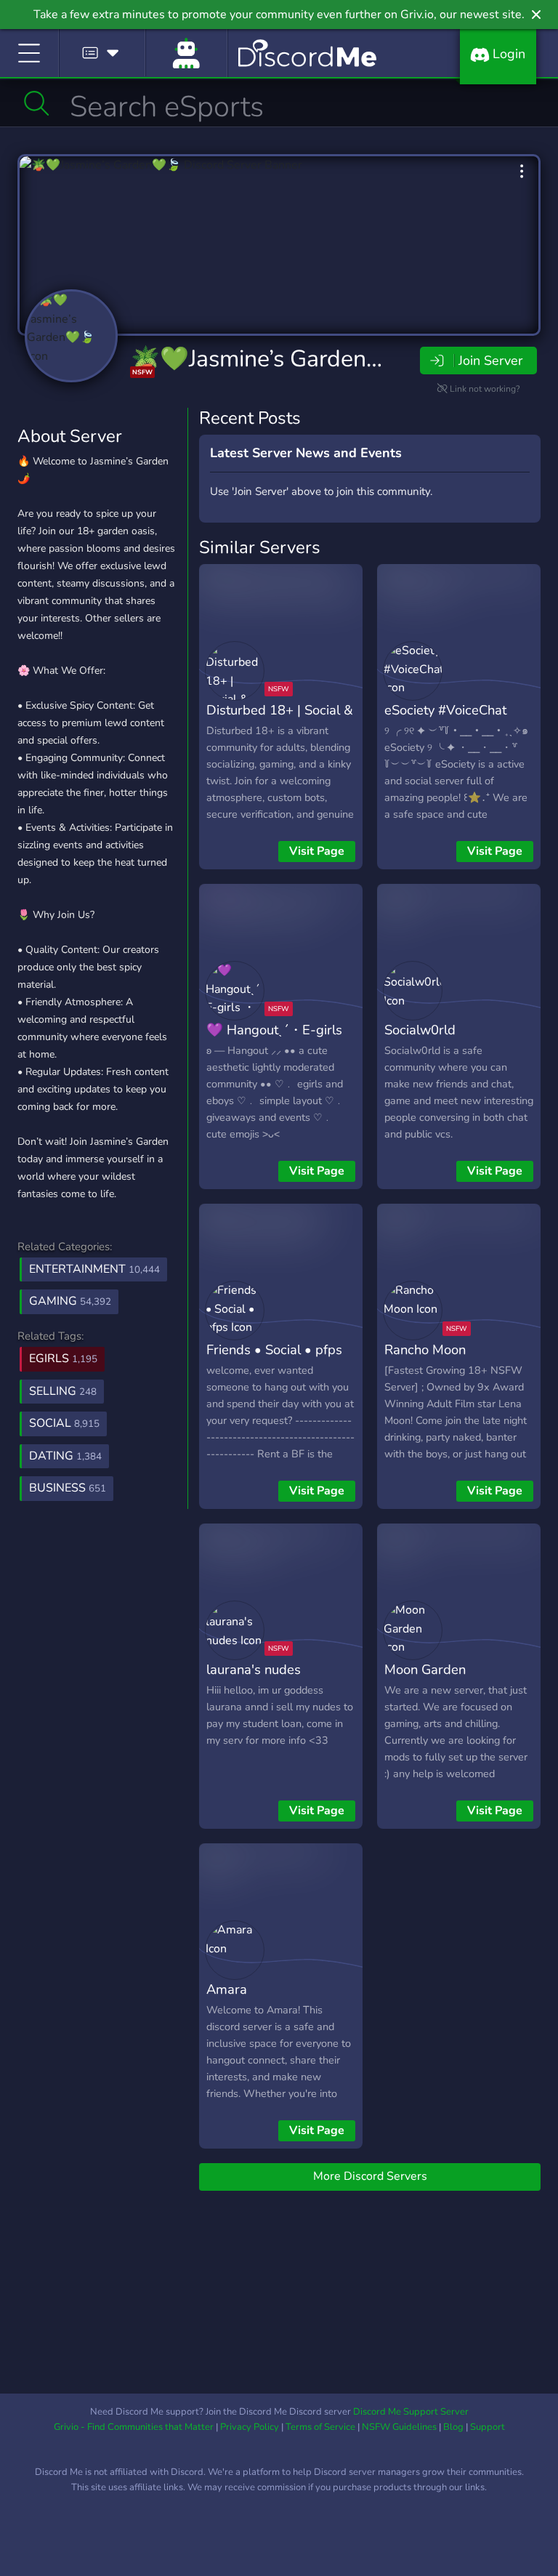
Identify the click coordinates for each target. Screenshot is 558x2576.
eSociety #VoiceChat (445, 710)
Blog (453, 2427)
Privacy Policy (250, 2427)
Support (488, 2427)
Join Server (490, 361)
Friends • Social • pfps (274, 1349)
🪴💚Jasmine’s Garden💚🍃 (278, 359)
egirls (63, 1359)
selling (63, 1391)
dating (65, 1456)
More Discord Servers (370, 2176)
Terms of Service (320, 2427)
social (64, 1423)
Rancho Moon (425, 1349)
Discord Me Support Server (411, 2412)
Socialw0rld (420, 1030)
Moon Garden (425, 1669)
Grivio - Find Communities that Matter (134, 2427)
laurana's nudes (254, 1669)
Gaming (70, 1301)
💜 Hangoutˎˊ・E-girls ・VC (274, 1040)
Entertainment (94, 1269)
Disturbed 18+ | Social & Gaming (280, 720)
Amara (227, 1989)
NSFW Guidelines (399, 2427)
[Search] (37, 103)
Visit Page (317, 851)
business (68, 1488)
